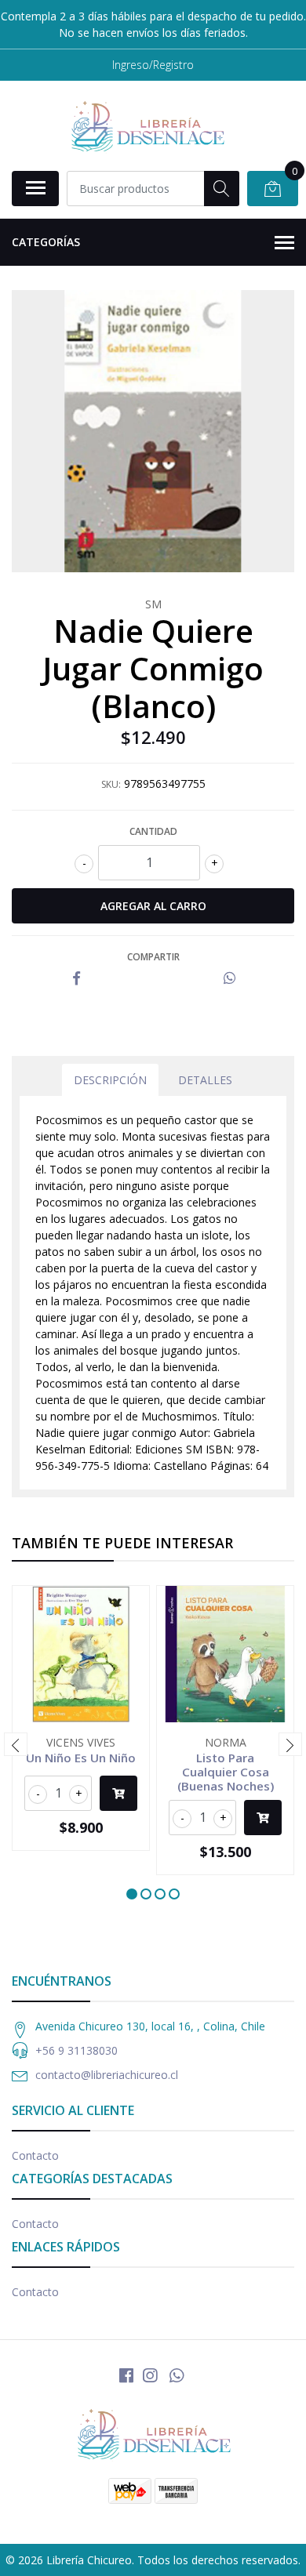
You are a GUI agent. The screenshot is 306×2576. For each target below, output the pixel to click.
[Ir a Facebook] (126, 2375)
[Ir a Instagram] (150, 2375)
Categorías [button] (46, 242)
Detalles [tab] (205, 1080)
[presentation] (16, 1744)
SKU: (111, 784)
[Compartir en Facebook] (76, 979)
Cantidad (153, 831)
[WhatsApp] (177, 2375)
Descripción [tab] (110, 1080)
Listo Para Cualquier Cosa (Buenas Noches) (226, 1772)
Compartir (153, 957)
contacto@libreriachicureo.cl (107, 2075)
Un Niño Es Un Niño (81, 1758)
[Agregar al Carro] (118, 1793)
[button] (132, 1894)
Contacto (35, 2155)
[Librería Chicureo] (147, 125)
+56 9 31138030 (76, 2050)
